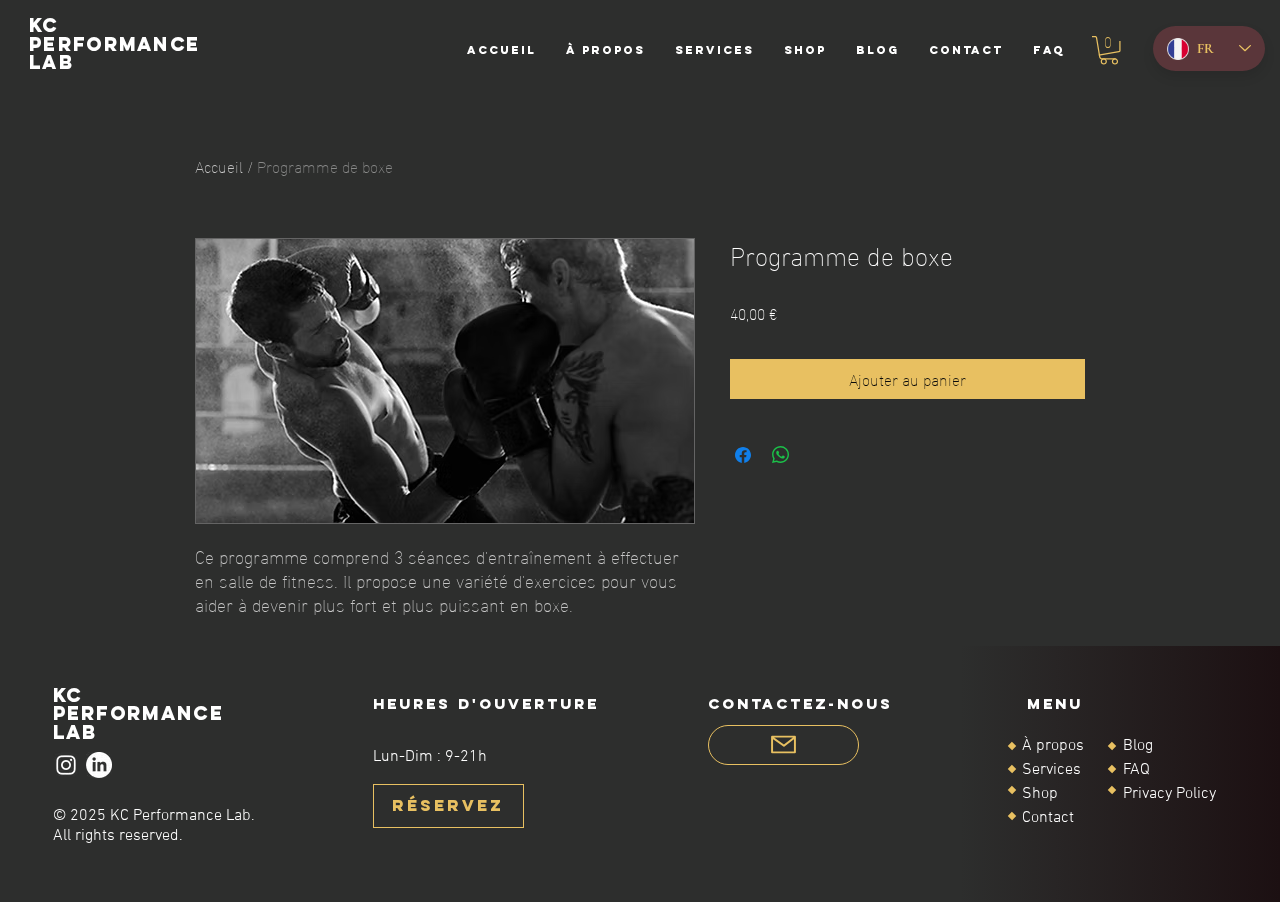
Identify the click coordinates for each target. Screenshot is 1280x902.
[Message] (783, 745)
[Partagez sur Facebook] (743, 455)
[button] (1109, 50)
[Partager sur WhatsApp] (781, 455)
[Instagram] (66, 765)
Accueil (219, 165)
